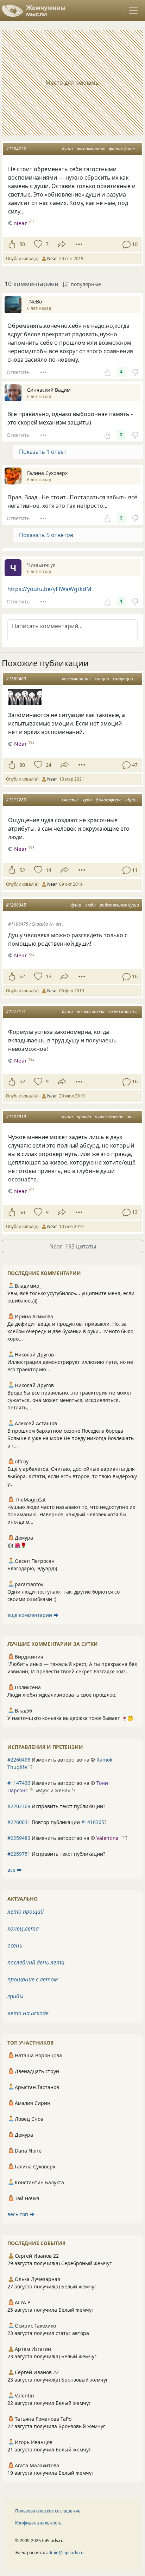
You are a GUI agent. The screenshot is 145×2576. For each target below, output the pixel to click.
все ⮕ (15, 1870)
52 (22, 870)
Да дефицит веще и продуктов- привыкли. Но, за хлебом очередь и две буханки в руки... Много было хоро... (70, 1331)
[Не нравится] (135, 372)
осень (15, 1945)
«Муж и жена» (53, 1790)
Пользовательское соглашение (48, 2511)
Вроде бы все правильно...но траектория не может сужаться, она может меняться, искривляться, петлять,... (70, 1400)
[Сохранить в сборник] (37, 244)
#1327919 (16, 1117)
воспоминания (91, 149)
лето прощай (26, 1912)
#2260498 (19, 1760)
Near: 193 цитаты (73, 1246)
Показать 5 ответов (46, 535)
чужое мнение (109, 1117)
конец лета (23, 1928)
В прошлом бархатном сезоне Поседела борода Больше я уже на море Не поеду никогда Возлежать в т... (71, 1438)
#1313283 (16, 800)
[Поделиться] (62, 244)
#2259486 (19, 1838)
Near (20, 223)
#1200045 (16, 905)
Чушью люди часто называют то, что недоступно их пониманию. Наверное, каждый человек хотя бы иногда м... (71, 1514)
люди (90, 905)
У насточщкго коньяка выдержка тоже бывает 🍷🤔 (70, 1718)
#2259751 (19, 1854)
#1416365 (93, 1822)
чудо (87, 800)
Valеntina (108, 1838)
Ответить (18, 372)
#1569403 (16, 679)
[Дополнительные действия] (79, 244)
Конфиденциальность (38, 2523)
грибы (15, 1996)
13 (49, 976)
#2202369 (19, 1806)
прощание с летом (33, 1979)
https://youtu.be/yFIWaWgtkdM (49, 589)
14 (49, 870)
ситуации (123, 679)
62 (22, 976)
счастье (70, 800)
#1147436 (19, 1783)
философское (122, 149)
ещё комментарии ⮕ (33, 1615)
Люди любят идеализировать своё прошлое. (62, 1695)
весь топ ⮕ (21, 2214)
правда (84, 1117)
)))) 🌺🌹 (17, 1545)
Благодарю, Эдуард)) (32, 1568)
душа (67, 149)
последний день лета (36, 1962)
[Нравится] (12, 244)
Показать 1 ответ (43, 452)
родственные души (119, 905)
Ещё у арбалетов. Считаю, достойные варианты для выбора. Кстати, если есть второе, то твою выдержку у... (72, 1476)
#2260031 (19, 1822)
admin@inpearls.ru (65, 2553)
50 (22, 244)
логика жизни (91, 1012)
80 (22, 765)
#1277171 (16, 1012)
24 (49, 765)
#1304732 (16, 149)
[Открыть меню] (133, 11)
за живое (136, 1117)
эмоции (102, 679)
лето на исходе (28, 2013)
